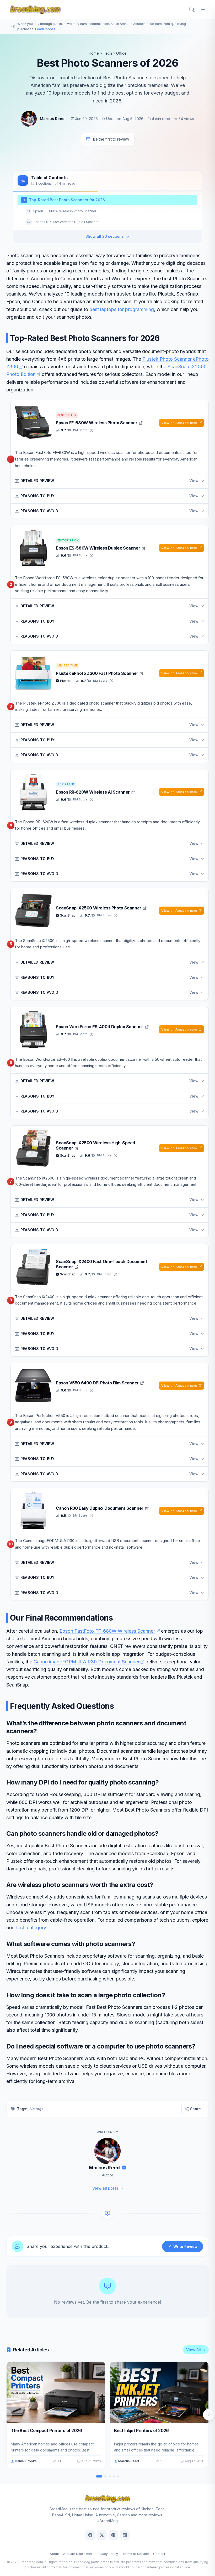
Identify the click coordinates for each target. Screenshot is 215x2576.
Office (121, 53)
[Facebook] (90, 2535)
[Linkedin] (125, 2535)
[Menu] (203, 9)
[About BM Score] (92, 430)
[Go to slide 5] (118, 2476)
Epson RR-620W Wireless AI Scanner (93, 792)
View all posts (105, 2188)
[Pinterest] (113, 2535)
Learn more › (45, 29)
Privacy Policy (107, 2554)
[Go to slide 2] (105, 2476)
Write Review (186, 2246)
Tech (107, 53)
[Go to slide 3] (110, 2476)
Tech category (30, 1928)
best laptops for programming (122, 309)
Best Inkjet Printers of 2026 (141, 2430)
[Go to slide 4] (114, 2476)
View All (193, 2350)
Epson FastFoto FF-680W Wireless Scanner (107, 1631)
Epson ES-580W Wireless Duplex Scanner (98, 548)
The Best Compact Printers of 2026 (46, 2430)
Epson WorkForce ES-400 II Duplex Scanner (100, 1027)
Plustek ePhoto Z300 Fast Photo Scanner (97, 673)
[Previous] (6, 2415)
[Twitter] (102, 2535)
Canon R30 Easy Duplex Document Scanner (100, 1508)
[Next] (209, 2415)
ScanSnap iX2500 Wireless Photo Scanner (99, 908)
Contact (159, 2554)
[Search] (192, 9)
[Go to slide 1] (99, 2476)
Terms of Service (136, 2554)
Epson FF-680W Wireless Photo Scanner (97, 423)
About (54, 2554)
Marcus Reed (52, 119)
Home (94, 53)
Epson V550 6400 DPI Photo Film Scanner (98, 1383)
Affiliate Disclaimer (78, 2554)
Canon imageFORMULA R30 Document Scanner (87, 1662)
